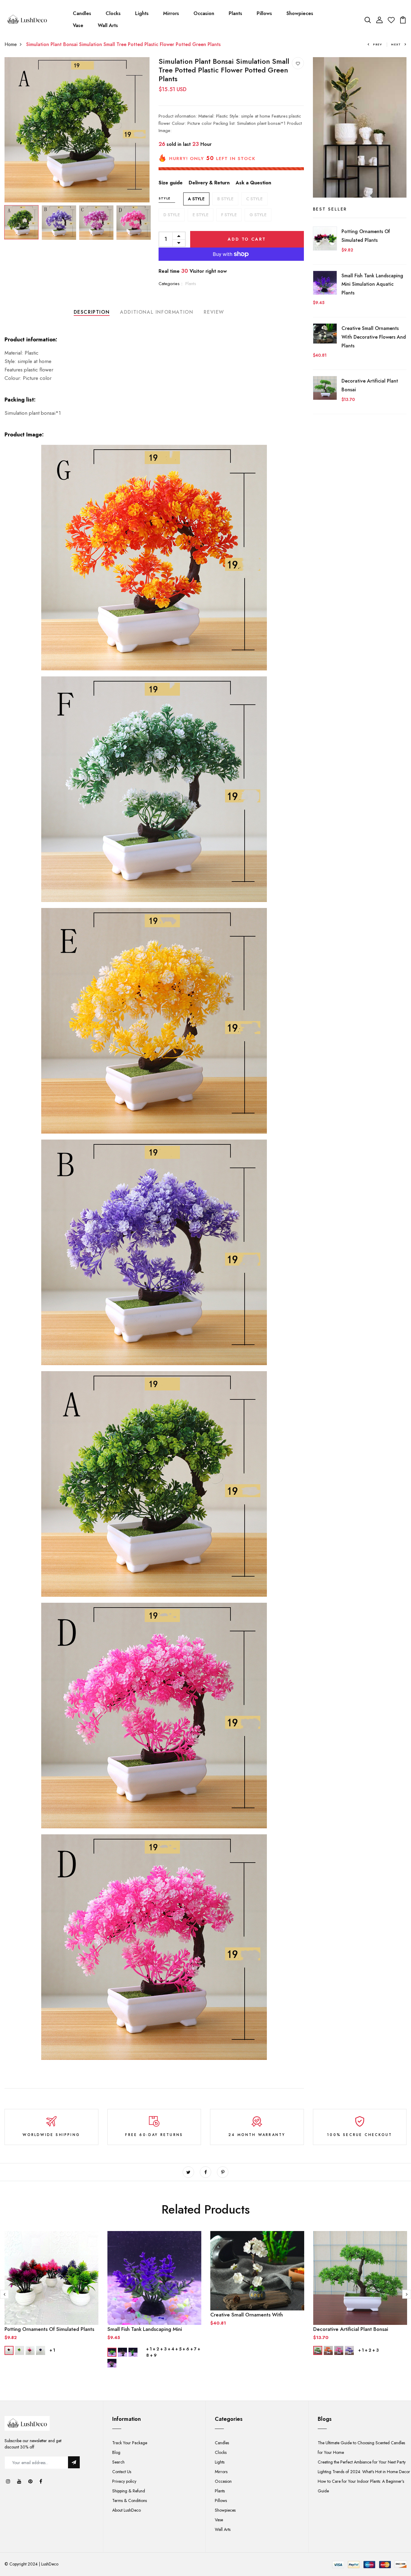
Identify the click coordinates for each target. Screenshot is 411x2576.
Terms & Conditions (130, 2501)
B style (225, 199)
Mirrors (171, 13)
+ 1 (52, 2350)
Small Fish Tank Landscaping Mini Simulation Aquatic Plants (372, 284)
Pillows (264, 13)
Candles (82, 13)
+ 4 (171, 2349)
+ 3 (164, 2349)
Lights (142, 13)
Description (92, 312)
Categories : (170, 284)
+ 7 (193, 2349)
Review (214, 312)
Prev (378, 44)
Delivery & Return (209, 183)
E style (201, 215)
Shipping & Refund (129, 2491)
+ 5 (178, 2349)
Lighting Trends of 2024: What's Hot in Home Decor (364, 2472)
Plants (235, 13)
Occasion (204, 13)
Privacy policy (124, 2481)
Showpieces (300, 13)
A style (196, 199)
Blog (116, 2452)
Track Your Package (130, 2443)
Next (396, 44)
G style (258, 215)
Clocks (113, 13)
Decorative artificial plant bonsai (351, 2329)
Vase (78, 25)
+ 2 (156, 2349)
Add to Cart (247, 239)
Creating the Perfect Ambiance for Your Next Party (362, 2462)
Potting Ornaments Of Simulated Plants (49, 2329)
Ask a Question (253, 183)
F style (229, 215)
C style (254, 199)
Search (118, 2462)
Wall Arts (108, 25)
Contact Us (122, 2472)
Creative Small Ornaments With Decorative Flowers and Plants (374, 337)
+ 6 (186, 2349)
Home (11, 44)
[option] (77, 130)
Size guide (171, 183)
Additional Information (157, 312)
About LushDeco (127, 2510)
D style (172, 215)
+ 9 (153, 2355)
